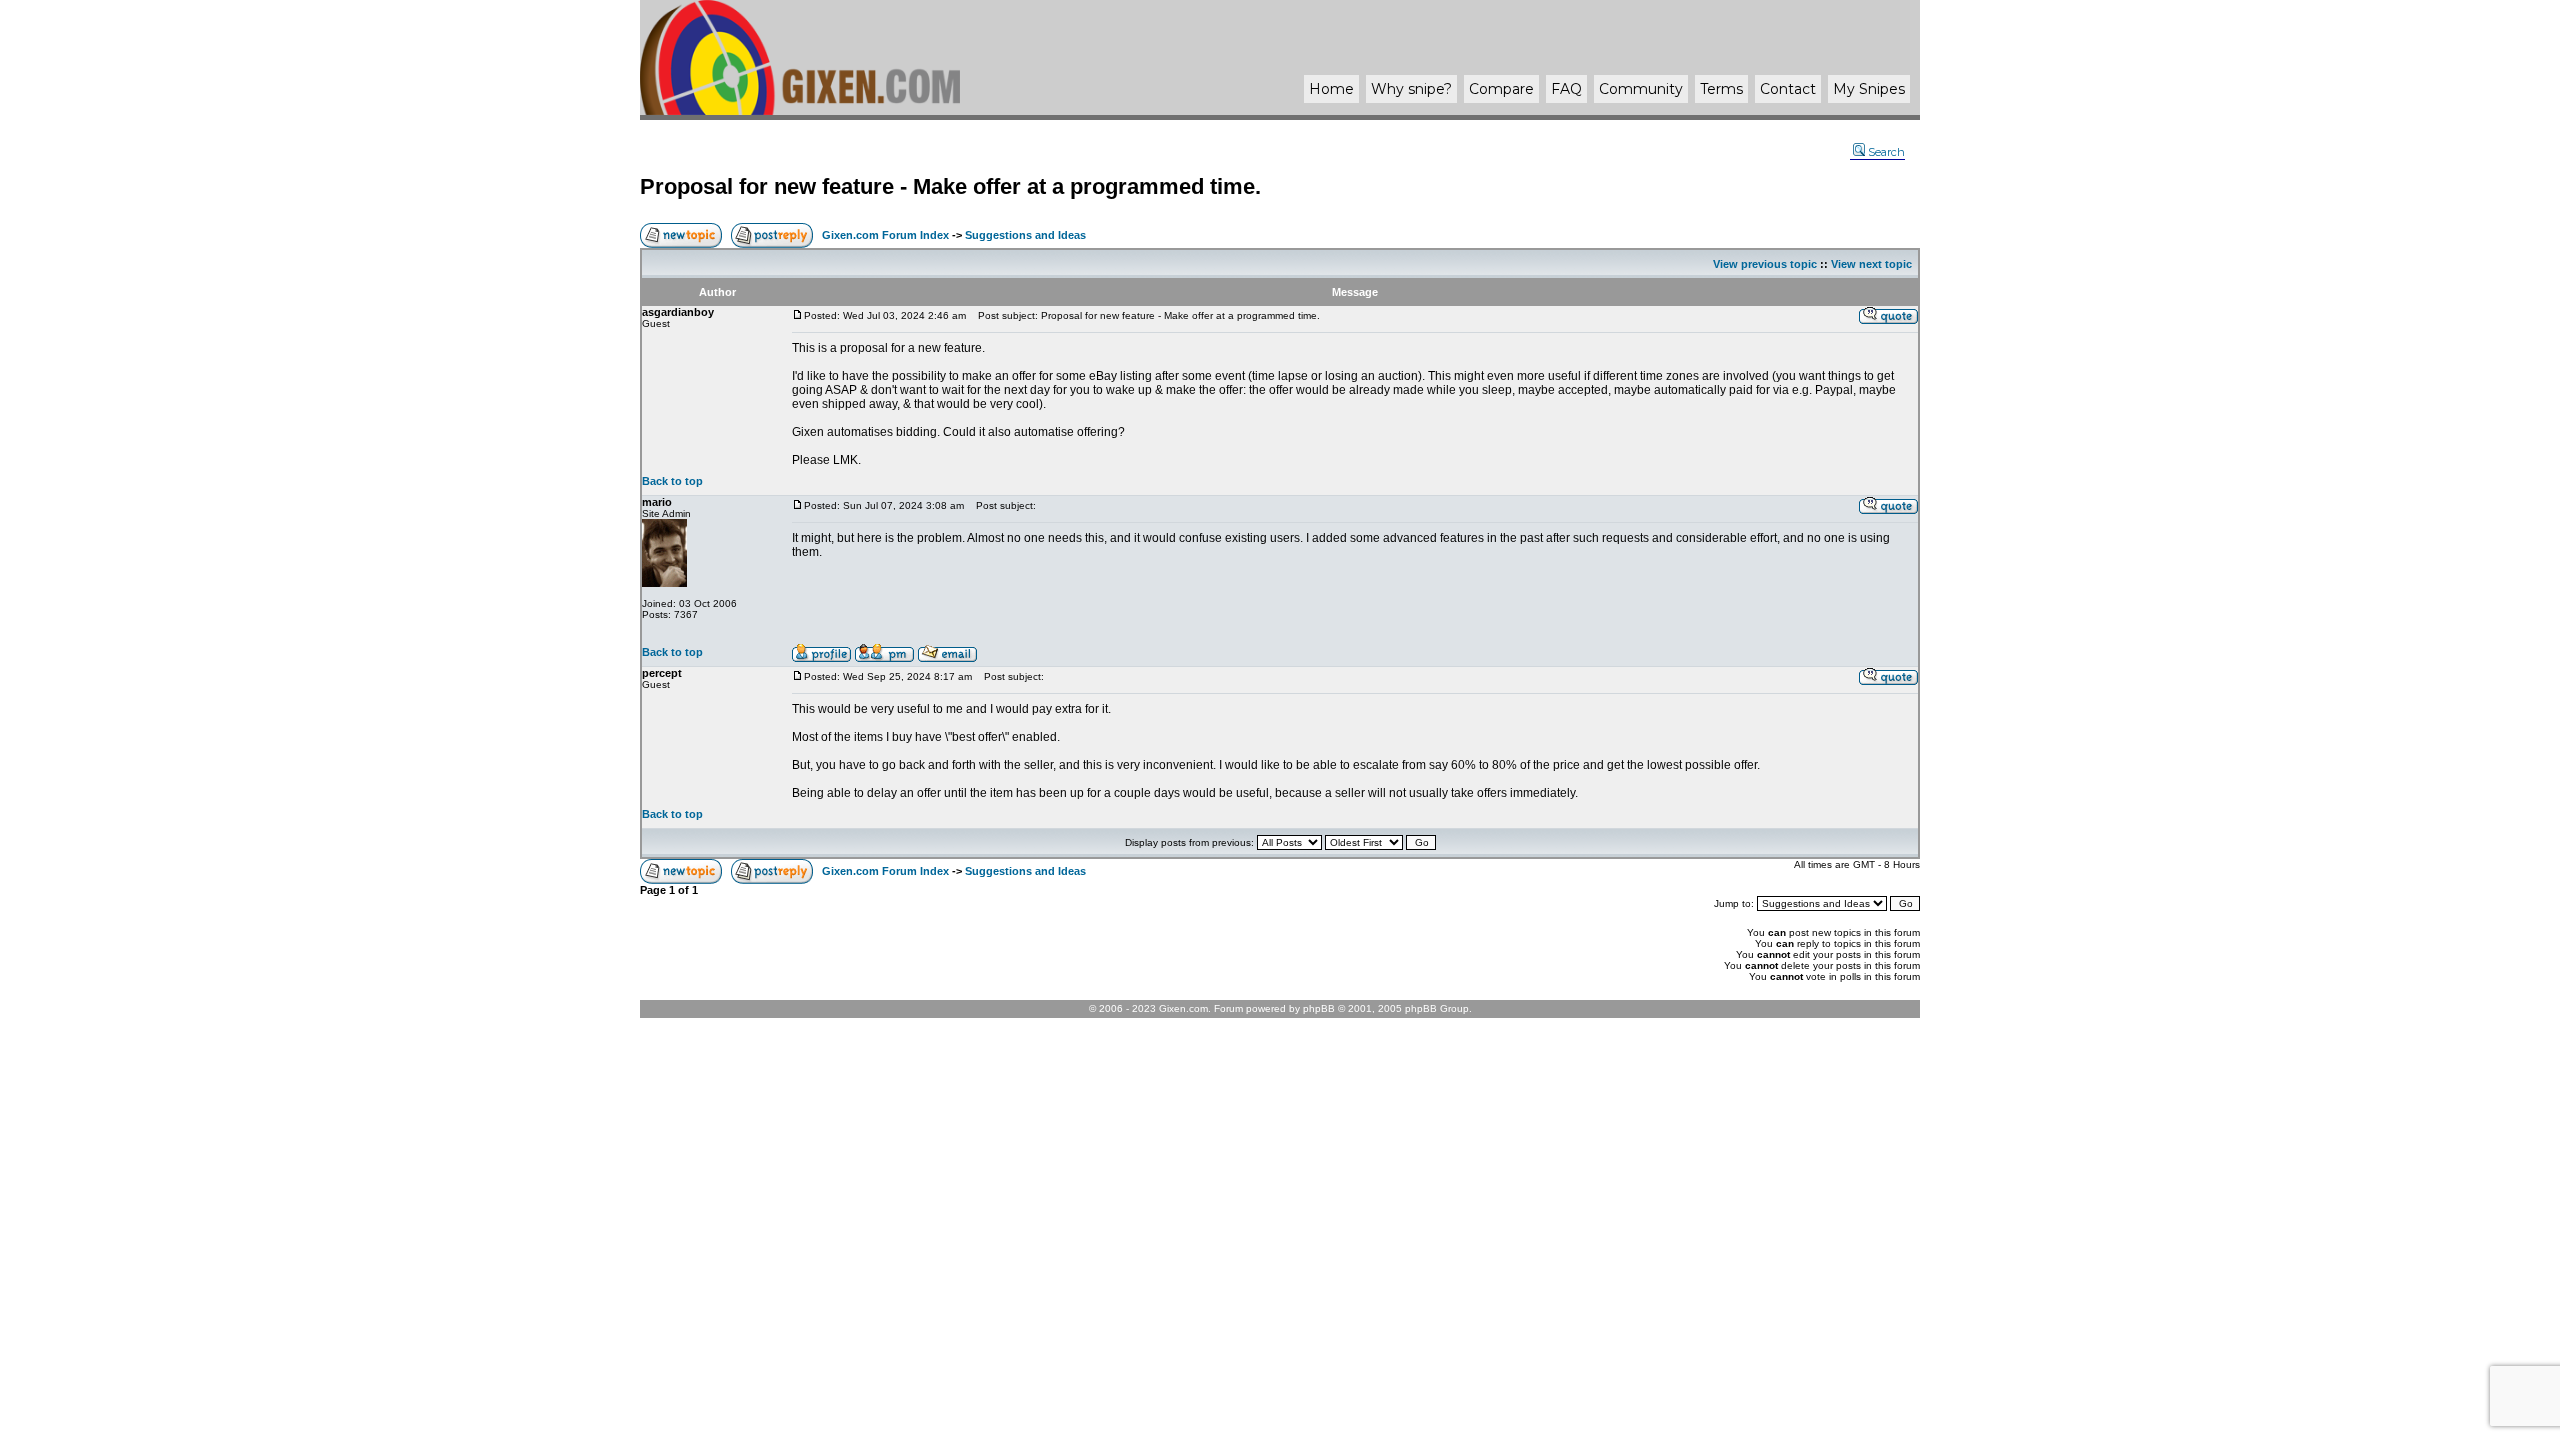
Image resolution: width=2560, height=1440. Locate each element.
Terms (1721, 89)
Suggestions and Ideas (1025, 235)
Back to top (672, 481)
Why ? (1411, 89)
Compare (1501, 89)
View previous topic (1765, 264)
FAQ (1566, 89)
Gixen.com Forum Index (885, 235)
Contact (1788, 89)
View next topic (1871, 264)
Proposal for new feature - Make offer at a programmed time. (950, 186)
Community (1641, 89)
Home (1331, 89)
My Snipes (1869, 89)
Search (1886, 152)
